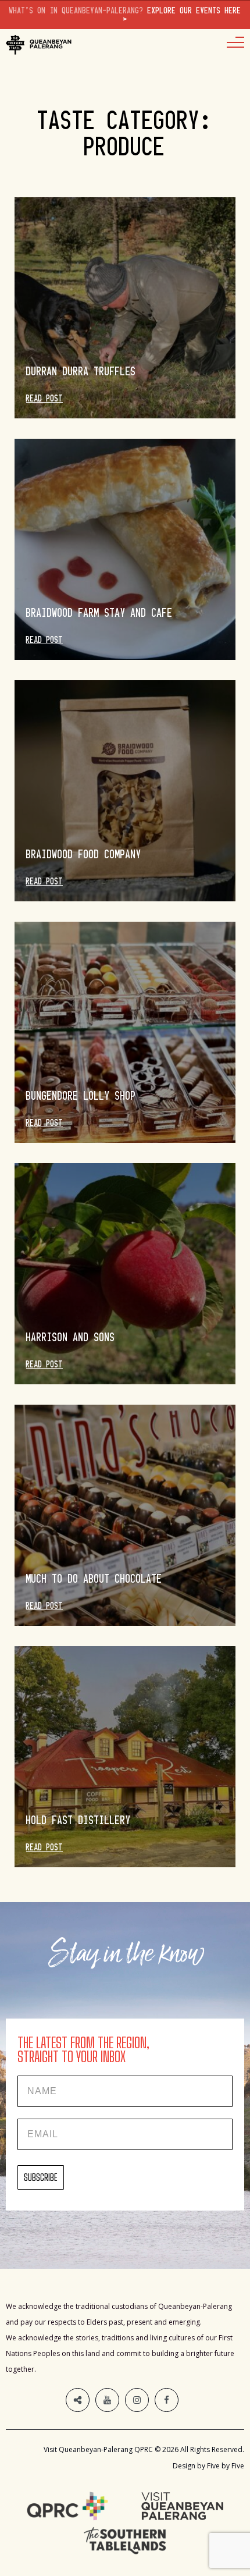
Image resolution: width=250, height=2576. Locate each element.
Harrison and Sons (71, 1337)
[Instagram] (137, 2400)
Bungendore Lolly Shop (81, 1096)
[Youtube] (107, 2400)
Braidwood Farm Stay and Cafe (99, 613)
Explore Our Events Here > (125, 15)
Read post (44, 399)
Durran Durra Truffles (81, 371)
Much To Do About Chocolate (94, 1579)
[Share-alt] (78, 2400)
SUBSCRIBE (41, 2177)
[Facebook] (167, 2400)
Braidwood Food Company (84, 854)
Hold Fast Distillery (78, 1820)
